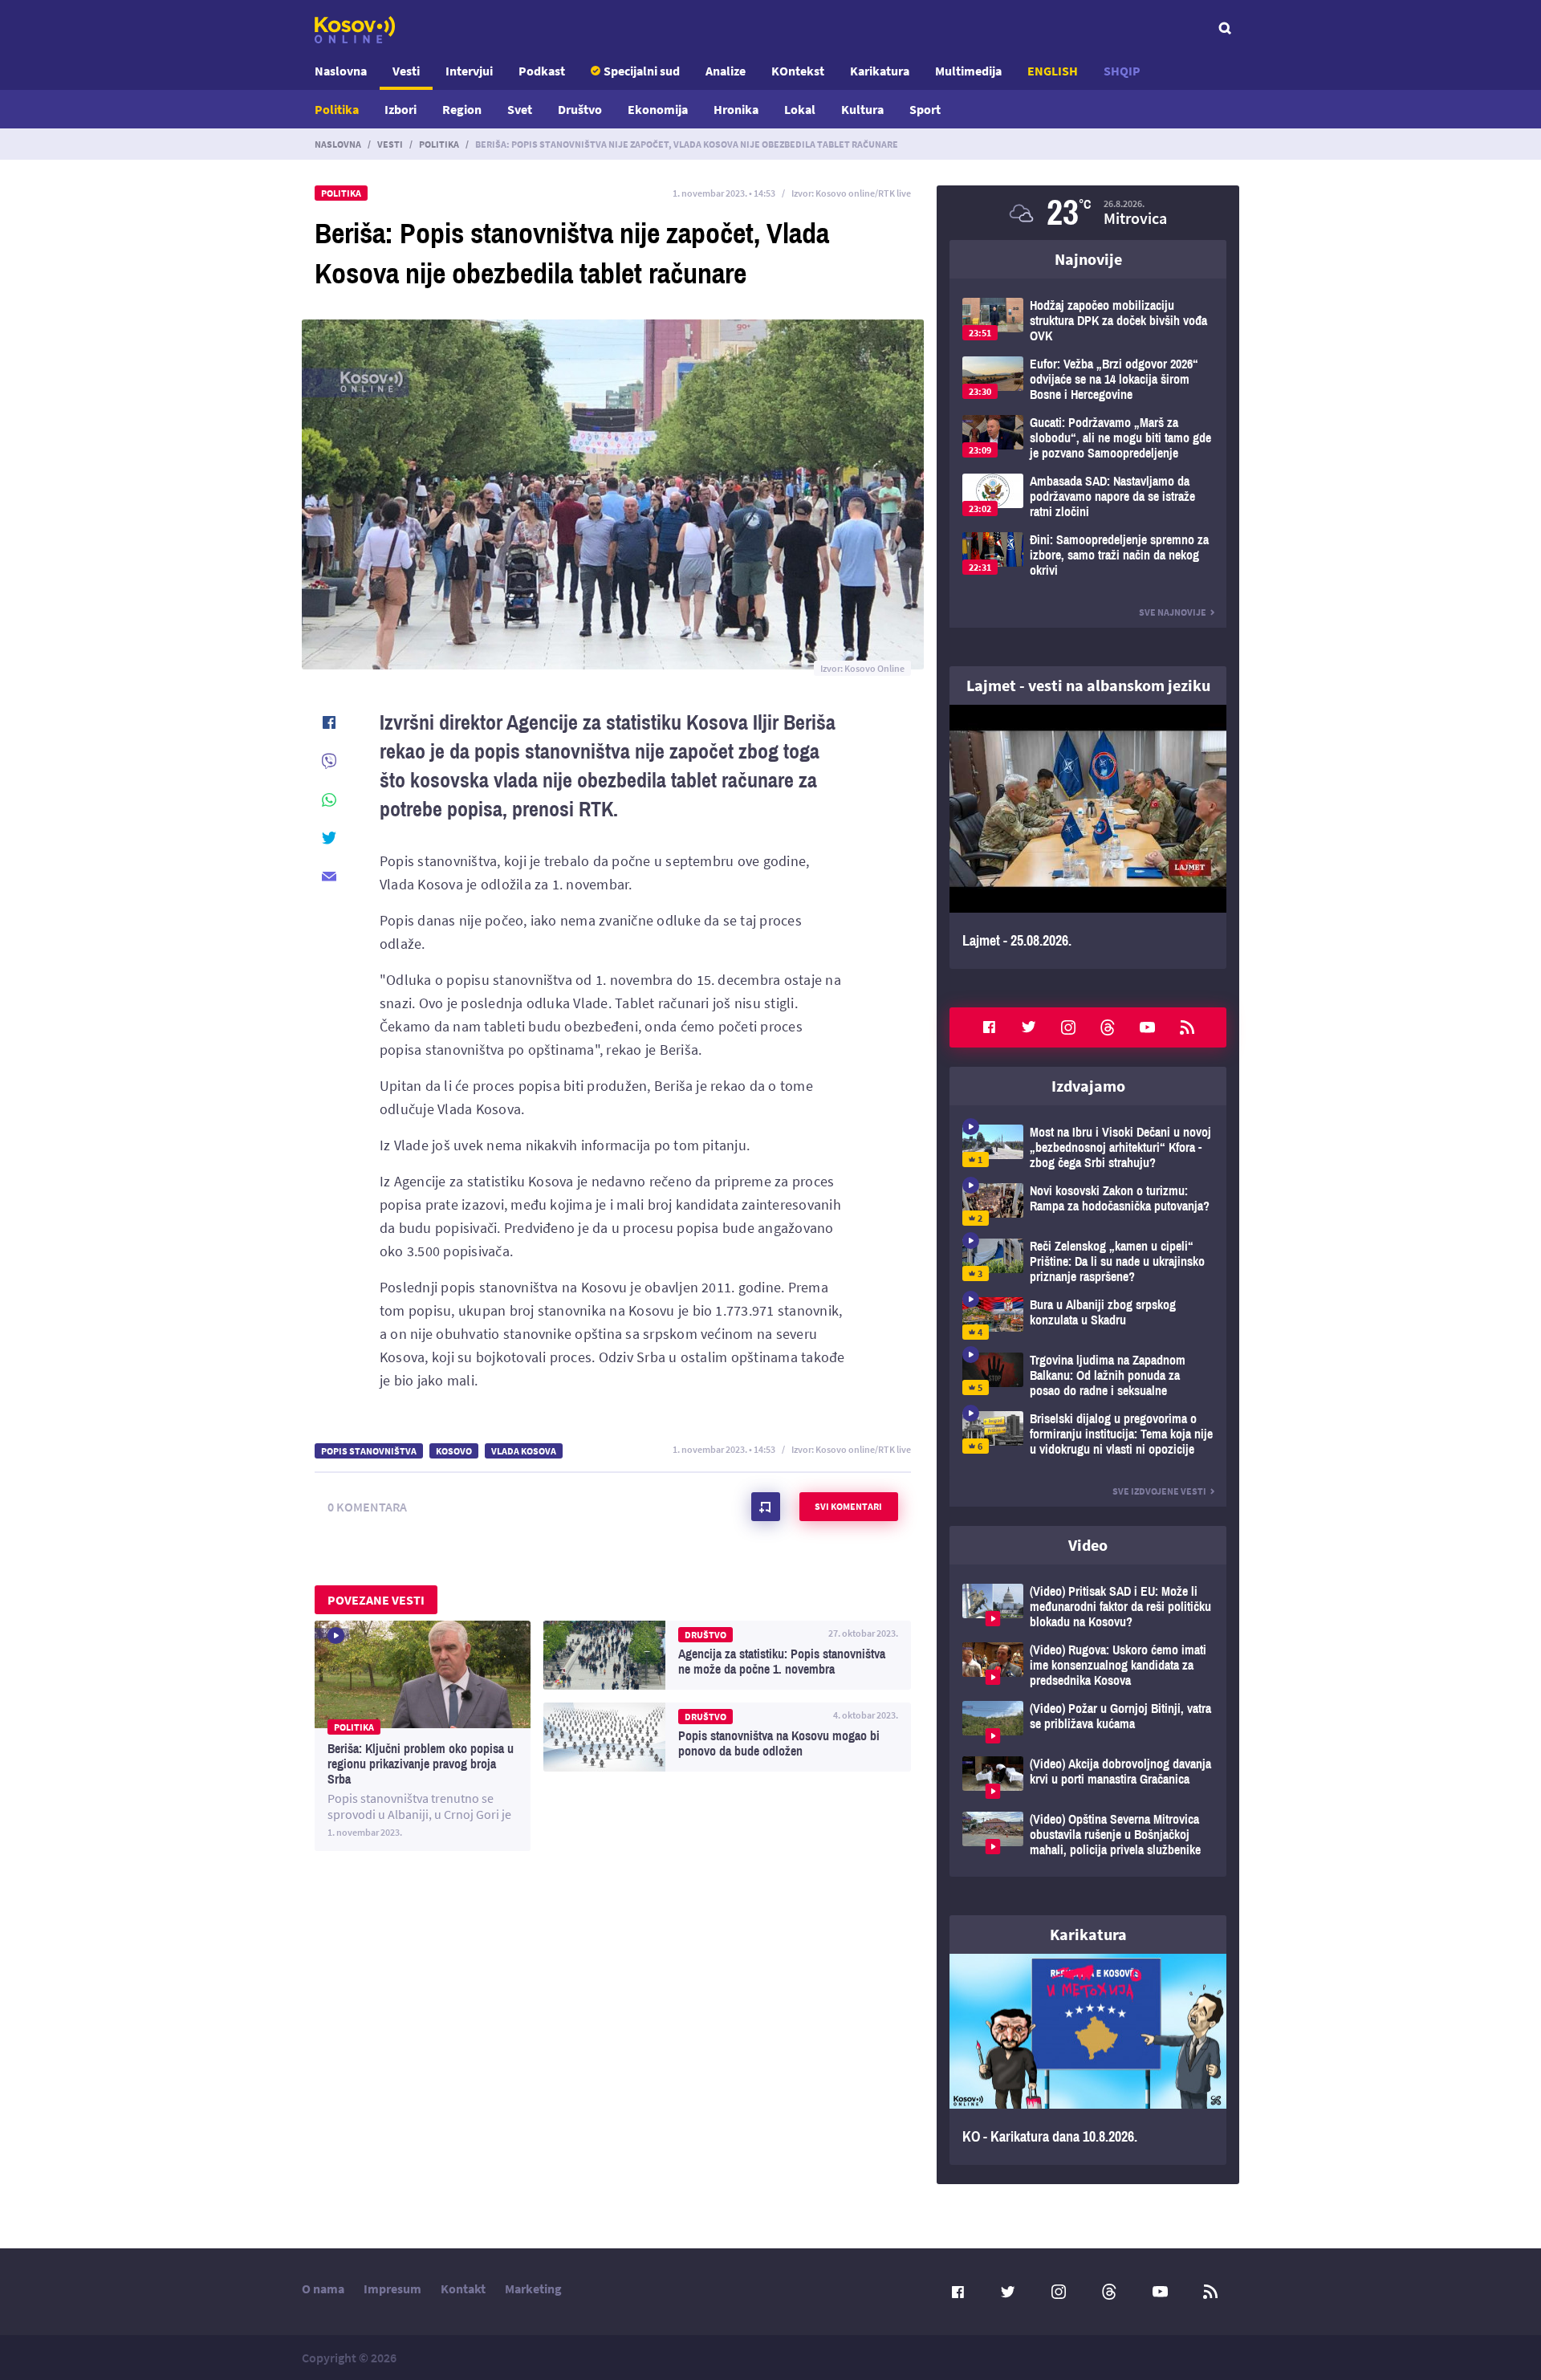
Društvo (580, 109)
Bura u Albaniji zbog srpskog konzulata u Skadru (1088, 1318)
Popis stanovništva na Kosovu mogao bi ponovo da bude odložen (727, 1737)
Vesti (406, 71)
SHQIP (1122, 71)
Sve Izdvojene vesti (1159, 1491)
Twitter (1029, 1027)
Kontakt (463, 2288)
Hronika (736, 109)
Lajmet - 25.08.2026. (1088, 837)
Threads (1108, 1027)
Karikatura (880, 71)
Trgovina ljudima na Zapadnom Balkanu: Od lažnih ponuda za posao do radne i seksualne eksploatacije (1088, 1375)
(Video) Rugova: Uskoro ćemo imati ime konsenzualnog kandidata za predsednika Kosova (1088, 1665)
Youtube (1148, 1027)
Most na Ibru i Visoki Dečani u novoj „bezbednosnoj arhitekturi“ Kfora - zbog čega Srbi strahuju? (1088, 1147)
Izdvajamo (1088, 1086)
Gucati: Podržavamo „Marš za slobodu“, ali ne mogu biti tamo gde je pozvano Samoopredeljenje (1088, 438)
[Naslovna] (355, 30)
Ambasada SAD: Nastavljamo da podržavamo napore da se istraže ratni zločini (1088, 496)
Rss (1187, 1027)
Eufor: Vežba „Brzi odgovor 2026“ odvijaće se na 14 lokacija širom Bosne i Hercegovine (1088, 379)
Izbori (400, 109)
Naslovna (341, 71)
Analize (726, 71)
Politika (337, 109)
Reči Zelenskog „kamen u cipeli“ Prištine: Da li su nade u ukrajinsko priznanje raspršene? (1088, 1261)
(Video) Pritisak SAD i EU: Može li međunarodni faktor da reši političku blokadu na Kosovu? (1088, 1607)
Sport (925, 109)
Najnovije (1088, 259)
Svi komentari (848, 1506)
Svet (520, 109)
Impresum (392, 2288)
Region (462, 109)
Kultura (862, 109)
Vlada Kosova (524, 1451)
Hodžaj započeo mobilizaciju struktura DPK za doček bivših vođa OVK (1088, 321)
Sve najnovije (1173, 612)
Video (1088, 1545)
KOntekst (798, 71)
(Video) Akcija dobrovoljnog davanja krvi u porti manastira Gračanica (1088, 1778)
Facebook (989, 1027)
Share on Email (329, 877)
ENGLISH (1053, 71)
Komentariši (766, 1507)
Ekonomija (658, 109)
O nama (323, 2288)
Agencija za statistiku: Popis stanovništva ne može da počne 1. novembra (727, 1655)
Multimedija (968, 71)
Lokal (800, 109)
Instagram (1068, 1027)
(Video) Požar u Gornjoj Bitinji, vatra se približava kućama (1088, 1722)
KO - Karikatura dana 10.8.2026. (1088, 2060)
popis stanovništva (369, 1451)
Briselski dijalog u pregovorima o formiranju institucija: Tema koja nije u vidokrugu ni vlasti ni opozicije (1088, 1434)
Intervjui (469, 71)
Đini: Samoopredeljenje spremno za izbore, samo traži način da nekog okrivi (1088, 555)
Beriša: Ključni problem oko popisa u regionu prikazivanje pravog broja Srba (423, 1736)
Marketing (533, 2288)
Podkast (542, 71)
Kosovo (454, 1451)
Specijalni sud (642, 71)
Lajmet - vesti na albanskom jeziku (1088, 685)
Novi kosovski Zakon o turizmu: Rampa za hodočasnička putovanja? (1088, 1204)
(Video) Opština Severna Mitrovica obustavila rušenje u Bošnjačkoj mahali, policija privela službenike (1088, 1835)
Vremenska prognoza (1088, 213)
